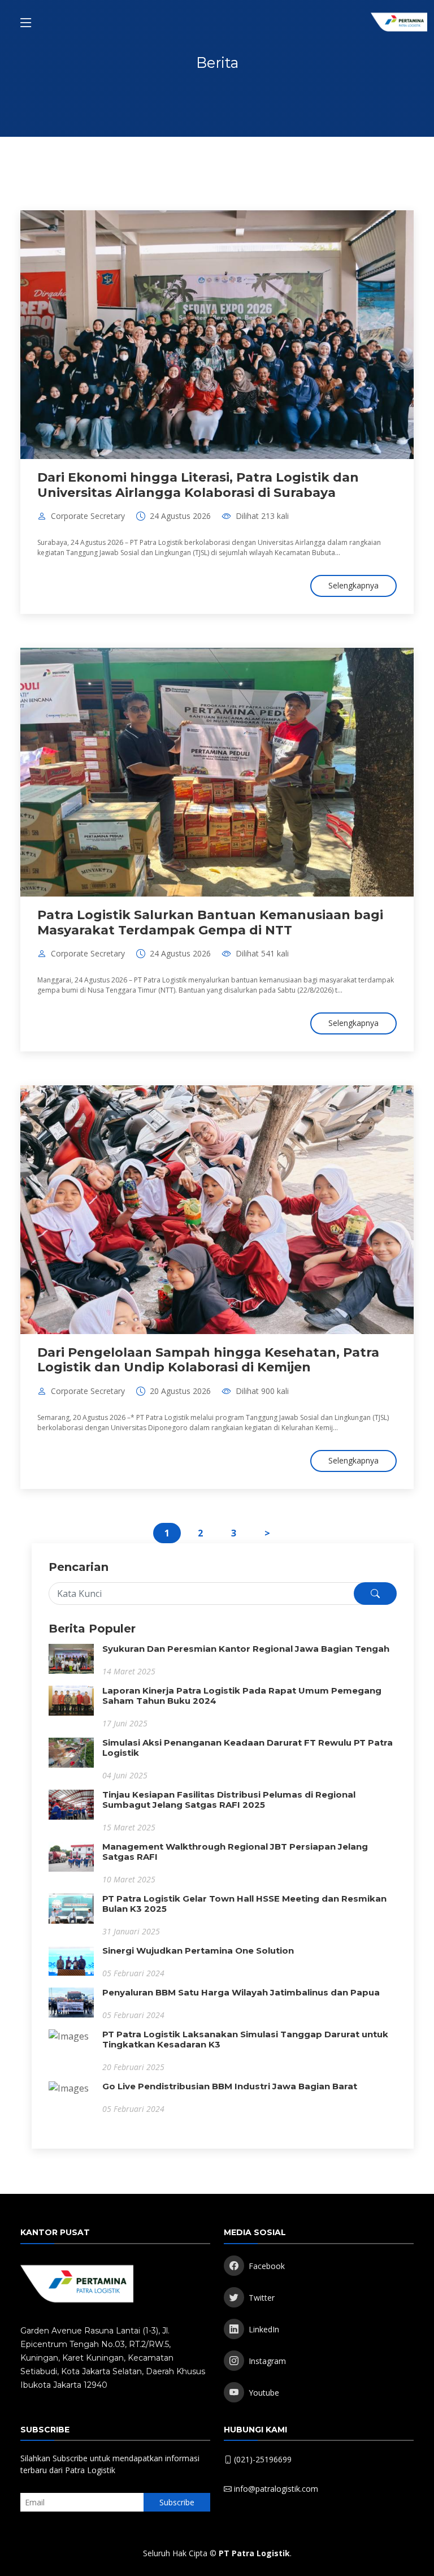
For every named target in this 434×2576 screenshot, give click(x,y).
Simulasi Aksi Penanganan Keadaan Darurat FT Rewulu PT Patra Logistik (248, 1748)
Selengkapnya (353, 585)
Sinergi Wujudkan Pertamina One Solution (198, 1951)
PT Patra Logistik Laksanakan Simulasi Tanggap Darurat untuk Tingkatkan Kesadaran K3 (245, 2039)
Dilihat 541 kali (262, 954)
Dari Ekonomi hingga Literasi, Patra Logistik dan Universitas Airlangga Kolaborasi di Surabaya (198, 485)
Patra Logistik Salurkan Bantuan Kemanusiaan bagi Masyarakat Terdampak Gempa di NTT (210, 922)
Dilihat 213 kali (262, 516)
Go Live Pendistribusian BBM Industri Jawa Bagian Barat (230, 2086)
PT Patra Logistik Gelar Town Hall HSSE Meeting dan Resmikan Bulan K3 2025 (244, 1904)
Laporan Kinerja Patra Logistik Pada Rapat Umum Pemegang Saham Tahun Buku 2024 (242, 1696)
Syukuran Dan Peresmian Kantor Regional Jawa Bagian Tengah (246, 1649)
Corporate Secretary (88, 516)
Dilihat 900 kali (262, 1391)
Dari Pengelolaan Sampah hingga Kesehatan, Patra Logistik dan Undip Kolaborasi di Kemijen (208, 1360)
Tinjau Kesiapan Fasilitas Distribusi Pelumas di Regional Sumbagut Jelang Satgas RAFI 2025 (229, 1800)
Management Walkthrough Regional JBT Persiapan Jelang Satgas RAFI (235, 1852)
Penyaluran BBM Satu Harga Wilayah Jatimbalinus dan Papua (241, 1992)
